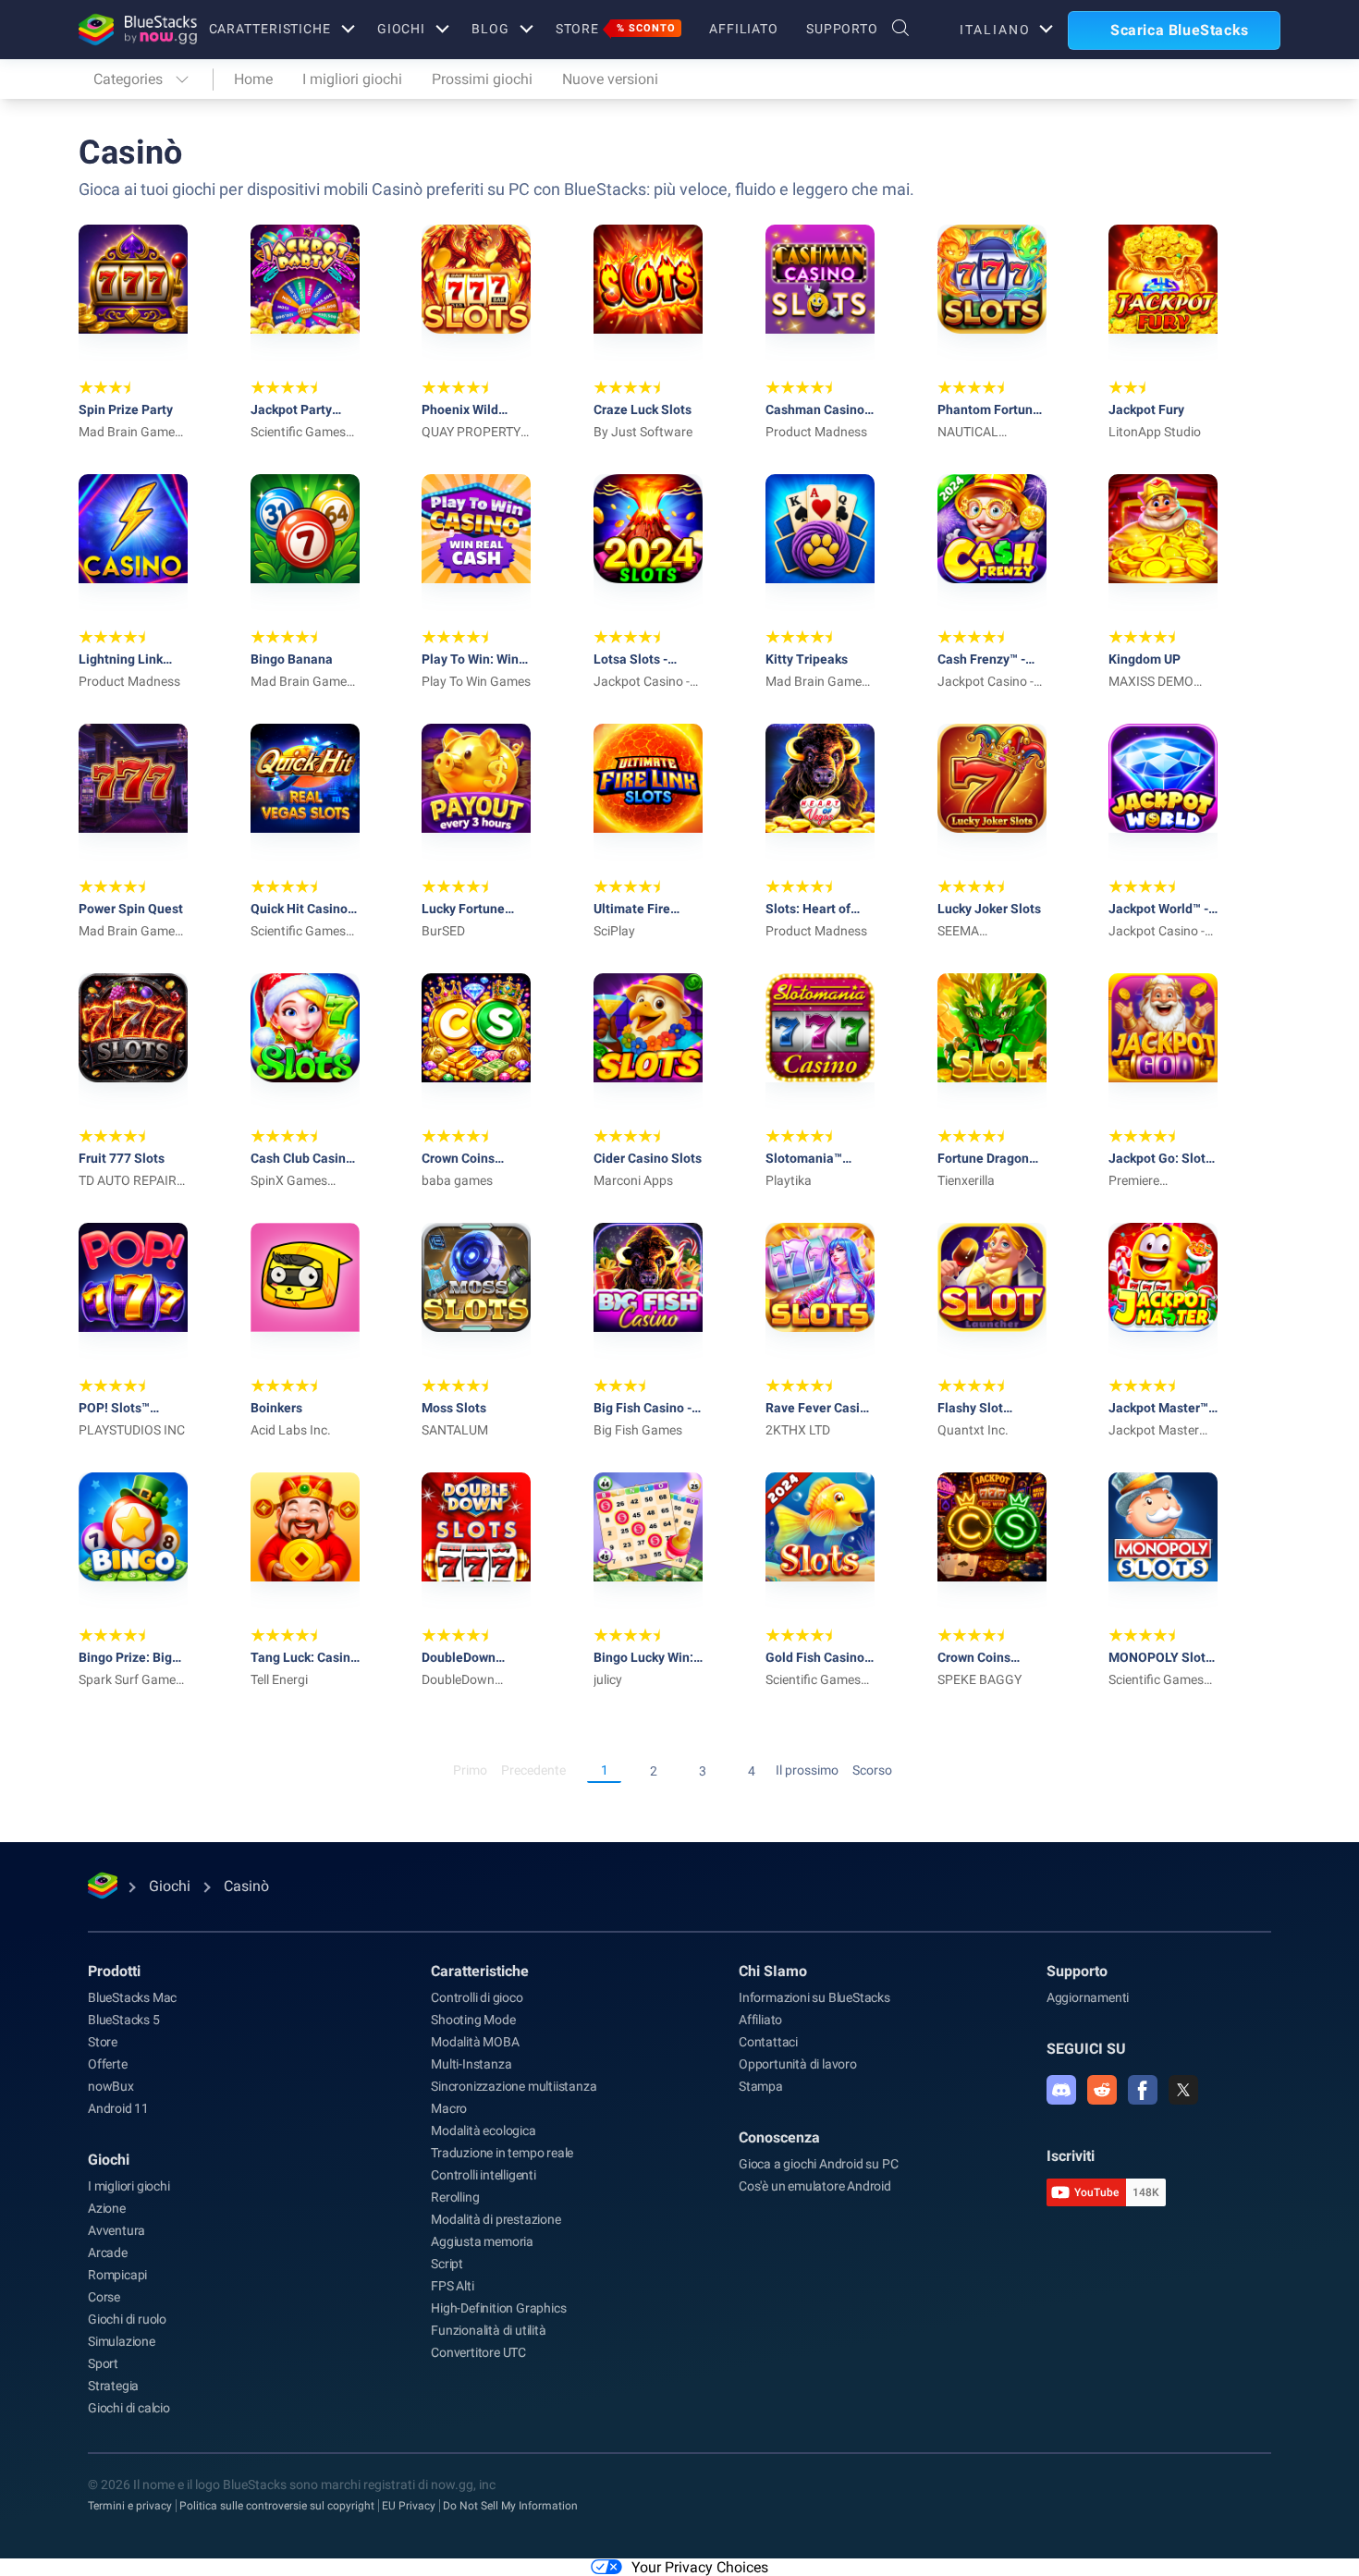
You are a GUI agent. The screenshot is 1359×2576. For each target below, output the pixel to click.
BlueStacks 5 (124, 2020)
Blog (490, 29)
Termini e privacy (130, 2506)
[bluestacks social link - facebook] (1143, 2090)
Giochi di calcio (129, 2408)
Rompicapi (117, 2275)
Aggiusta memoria (482, 2241)
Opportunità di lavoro (798, 2064)
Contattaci (768, 2042)
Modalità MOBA (475, 2042)
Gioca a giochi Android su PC (818, 2164)
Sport (103, 2363)
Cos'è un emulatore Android (815, 2186)
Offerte (108, 2064)
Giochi (401, 29)
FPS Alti (452, 2286)
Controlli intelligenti (484, 2175)
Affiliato (744, 29)
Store (616, 29)
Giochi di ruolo (127, 2319)
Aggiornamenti (1088, 1997)
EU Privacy (409, 2506)
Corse (104, 2297)
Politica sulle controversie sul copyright (277, 2506)
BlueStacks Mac (132, 1997)
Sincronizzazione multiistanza (514, 2086)
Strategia (113, 2386)
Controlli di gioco (477, 1997)
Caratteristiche (270, 29)
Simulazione (122, 2341)
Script (447, 2264)
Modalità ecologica (483, 2130)
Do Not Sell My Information (510, 2506)
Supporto (842, 29)
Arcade (108, 2252)
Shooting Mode (473, 2020)
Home (253, 79)
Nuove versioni (610, 79)
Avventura (116, 2230)
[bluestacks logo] (124, 30)
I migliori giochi (352, 79)
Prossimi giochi (482, 79)
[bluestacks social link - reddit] (1102, 2090)
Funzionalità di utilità (488, 2330)
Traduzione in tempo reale (502, 2153)
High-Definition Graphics (498, 2308)
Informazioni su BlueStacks (814, 1997)
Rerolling (455, 2197)
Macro (449, 2108)
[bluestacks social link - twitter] (1183, 2090)
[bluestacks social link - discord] (1061, 2090)
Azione (107, 2208)
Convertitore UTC (478, 2352)
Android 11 (118, 2108)
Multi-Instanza (471, 2064)
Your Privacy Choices (700, 2567)
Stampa (761, 2086)
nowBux (111, 2086)
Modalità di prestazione (496, 2219)
